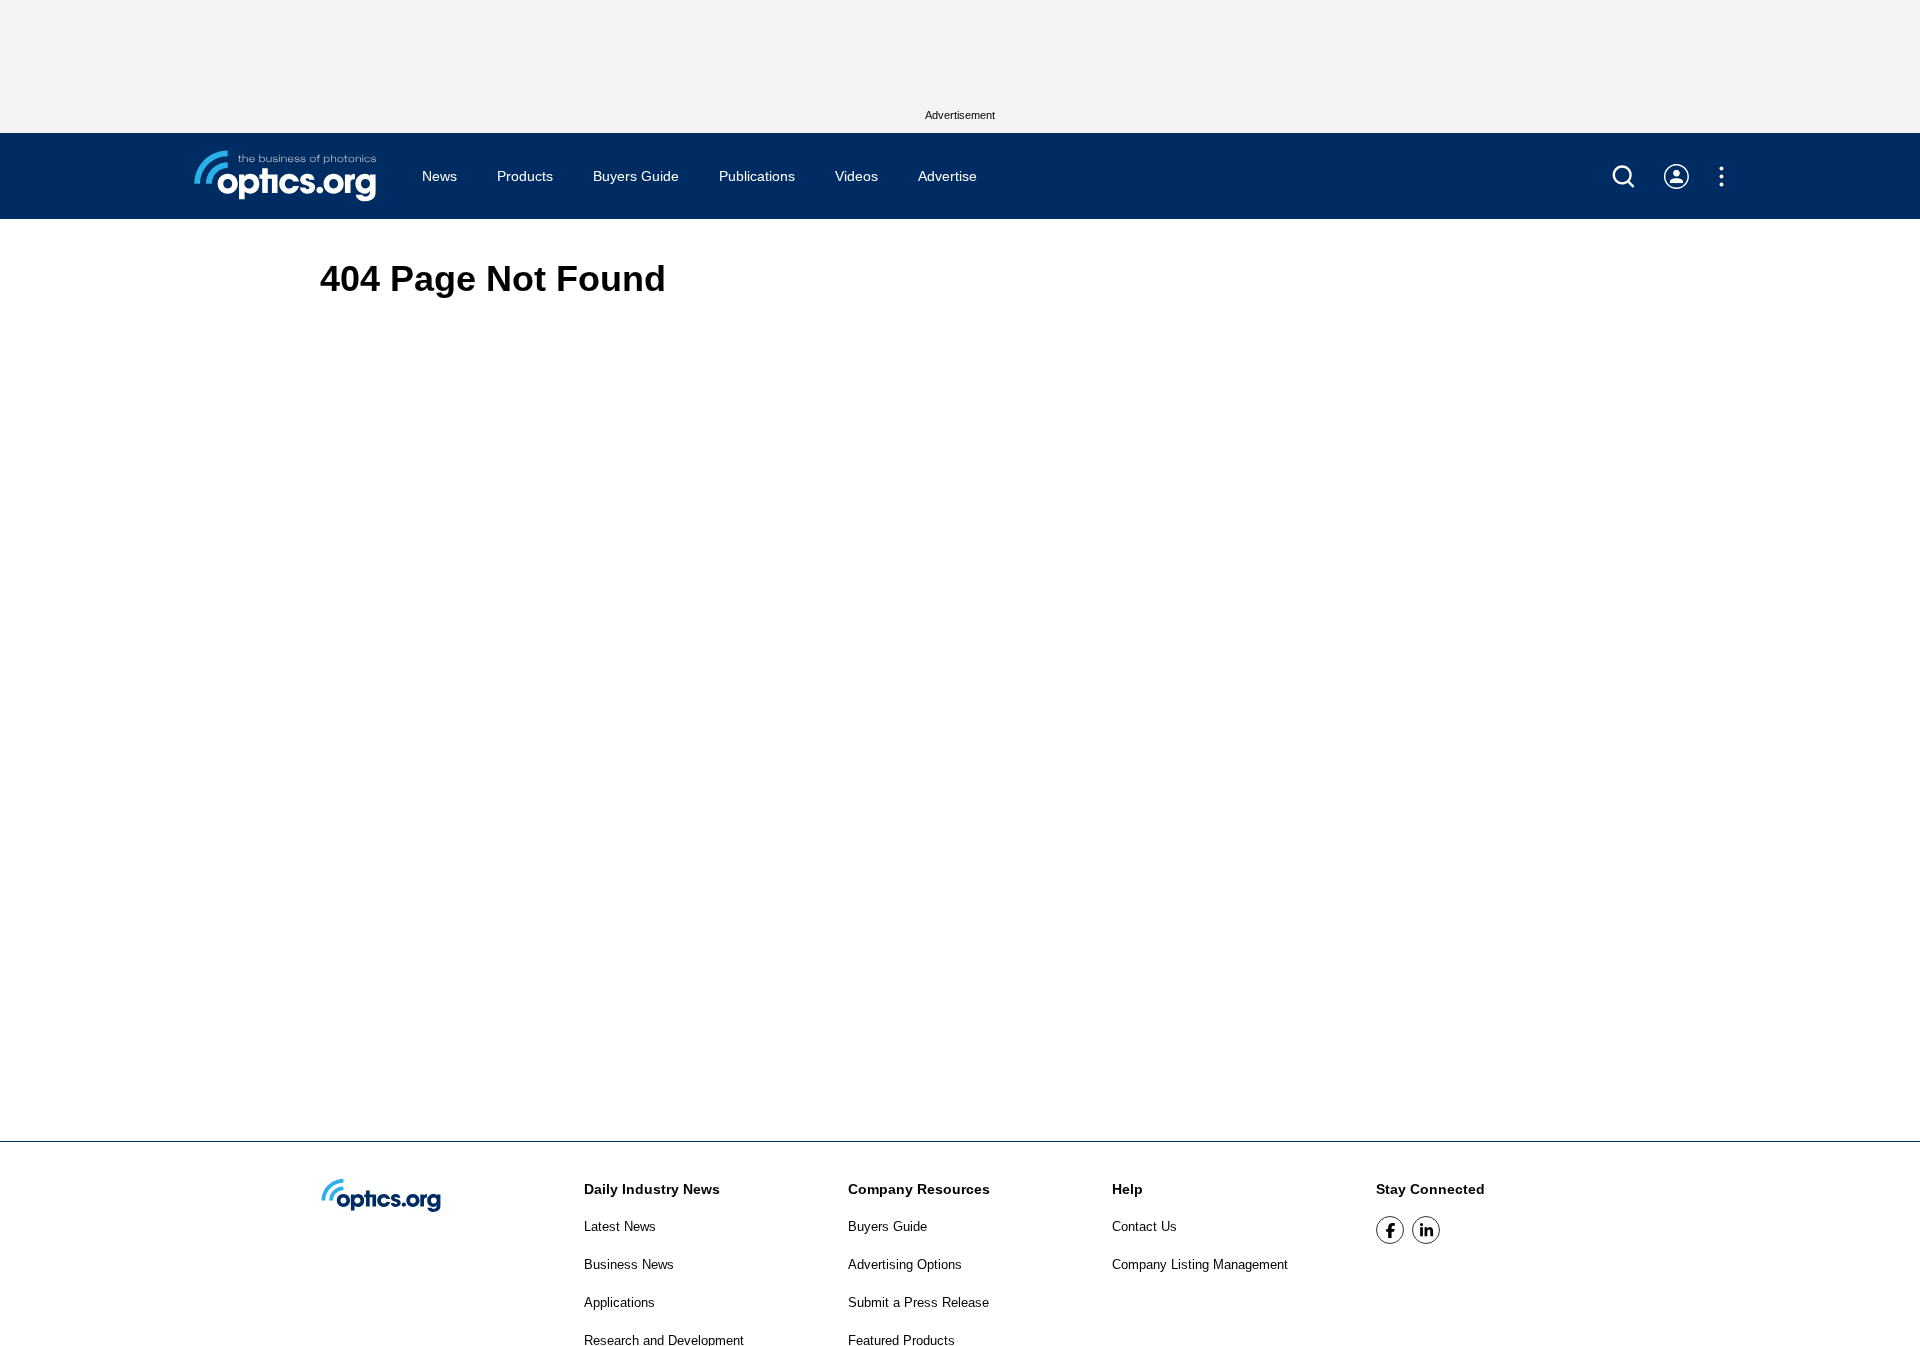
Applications (619, 1302)
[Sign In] (1676, 176)
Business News (629, 1264)
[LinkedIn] (1426, 1230)
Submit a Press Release (918, 1302)
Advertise (947, 176)
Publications (757, 176)
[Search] (1623, 176)
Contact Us (1144, 1226)
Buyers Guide (636, 176)
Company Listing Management (1200, 1264)
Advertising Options (905, 1264)
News (439, 176)
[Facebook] (1390, 1230)
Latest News (620, 1226)
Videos (856, 176)
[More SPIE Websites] (1721, 176)
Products (525, 176)
